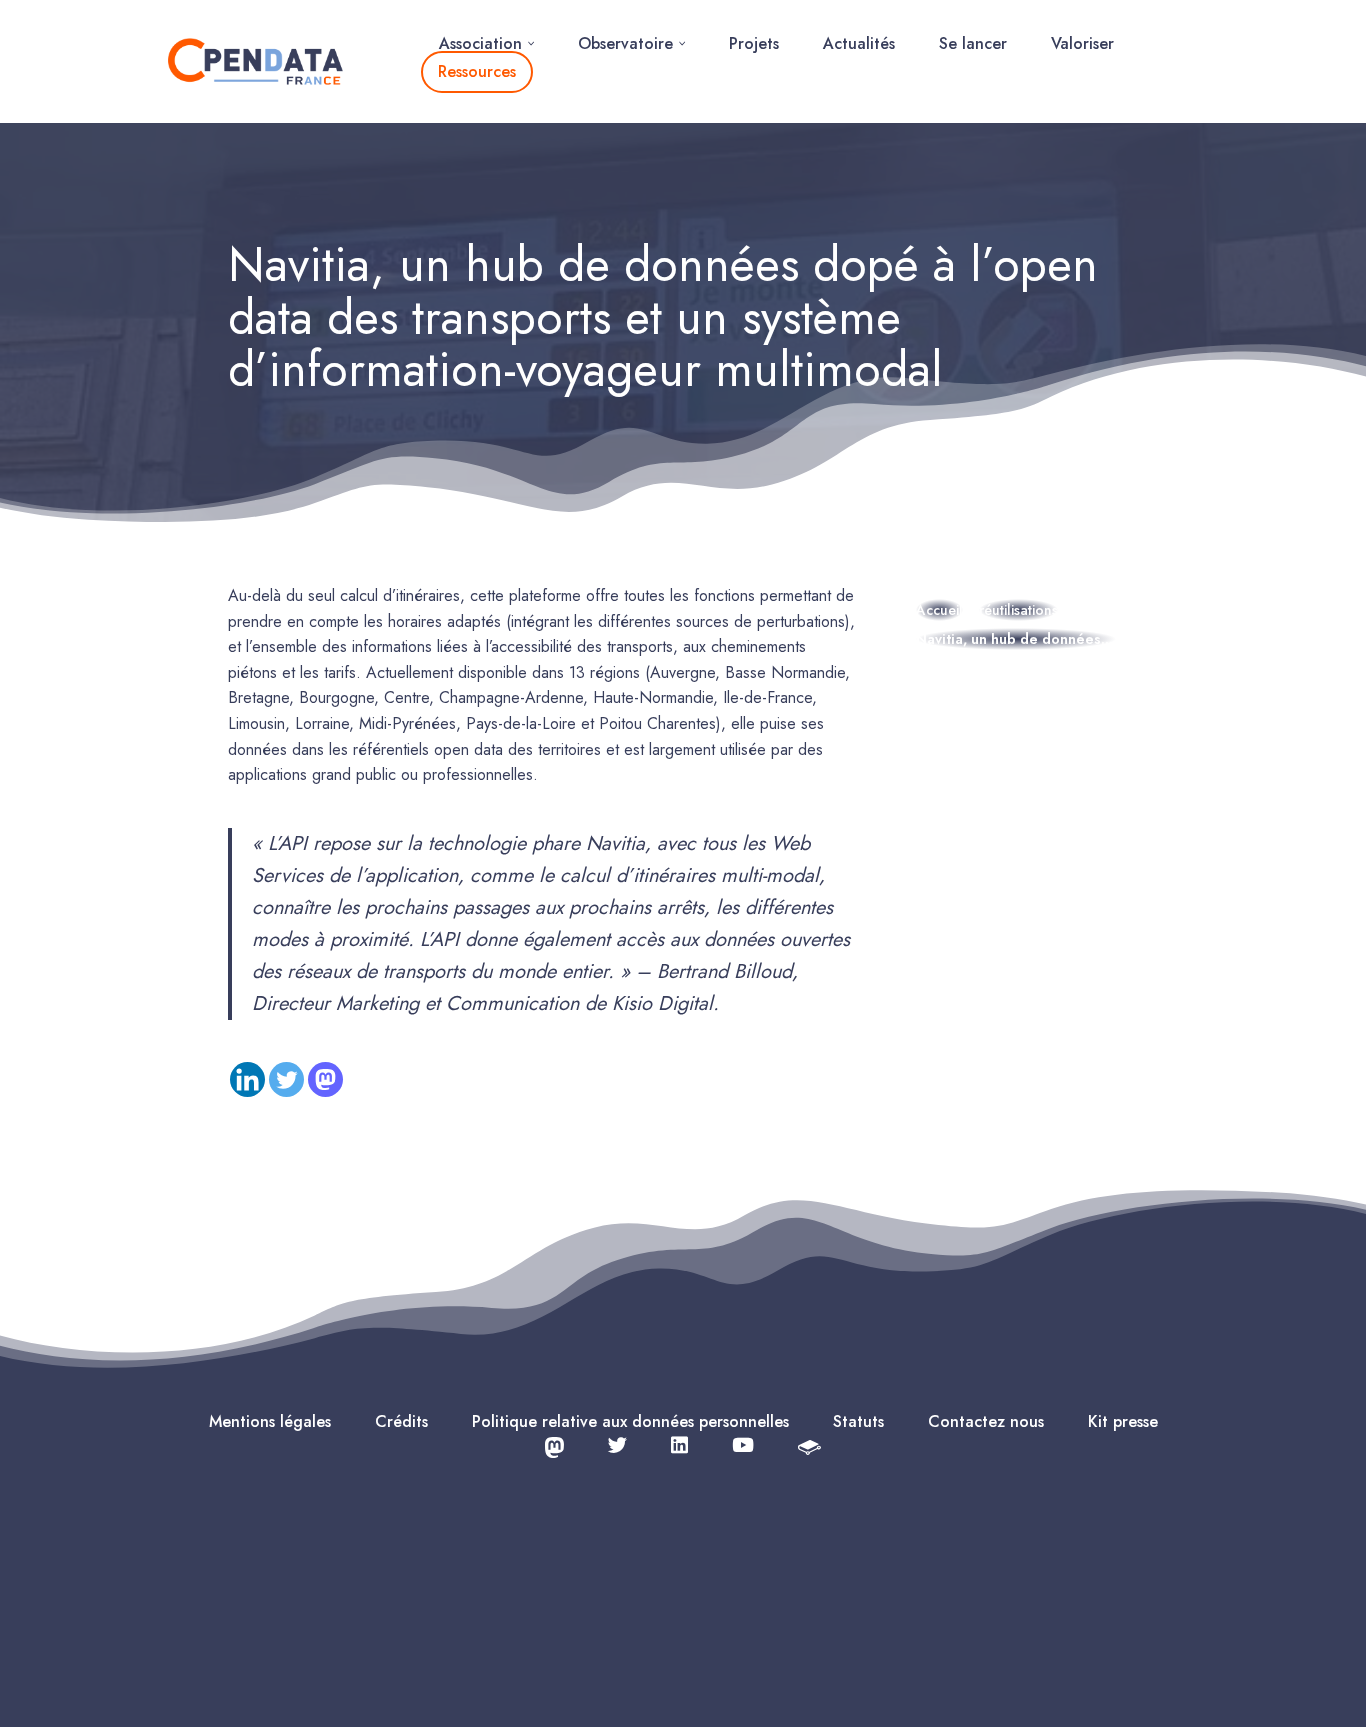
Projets (754, 43)
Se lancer (973, 43)
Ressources (477, 71)
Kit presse (1123, 1421)
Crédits (401, 1421)
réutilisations (1018, 610)
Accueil (939, 610)
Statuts (858, 1421)
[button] (531, 43)
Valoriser (1082, 43)
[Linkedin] (247, 1079)
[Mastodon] (325, 1079)
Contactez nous (986, 1421)
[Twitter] (286, 1079)
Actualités (859, 43)
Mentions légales (270, 1421)
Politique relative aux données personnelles (630, 1421)
